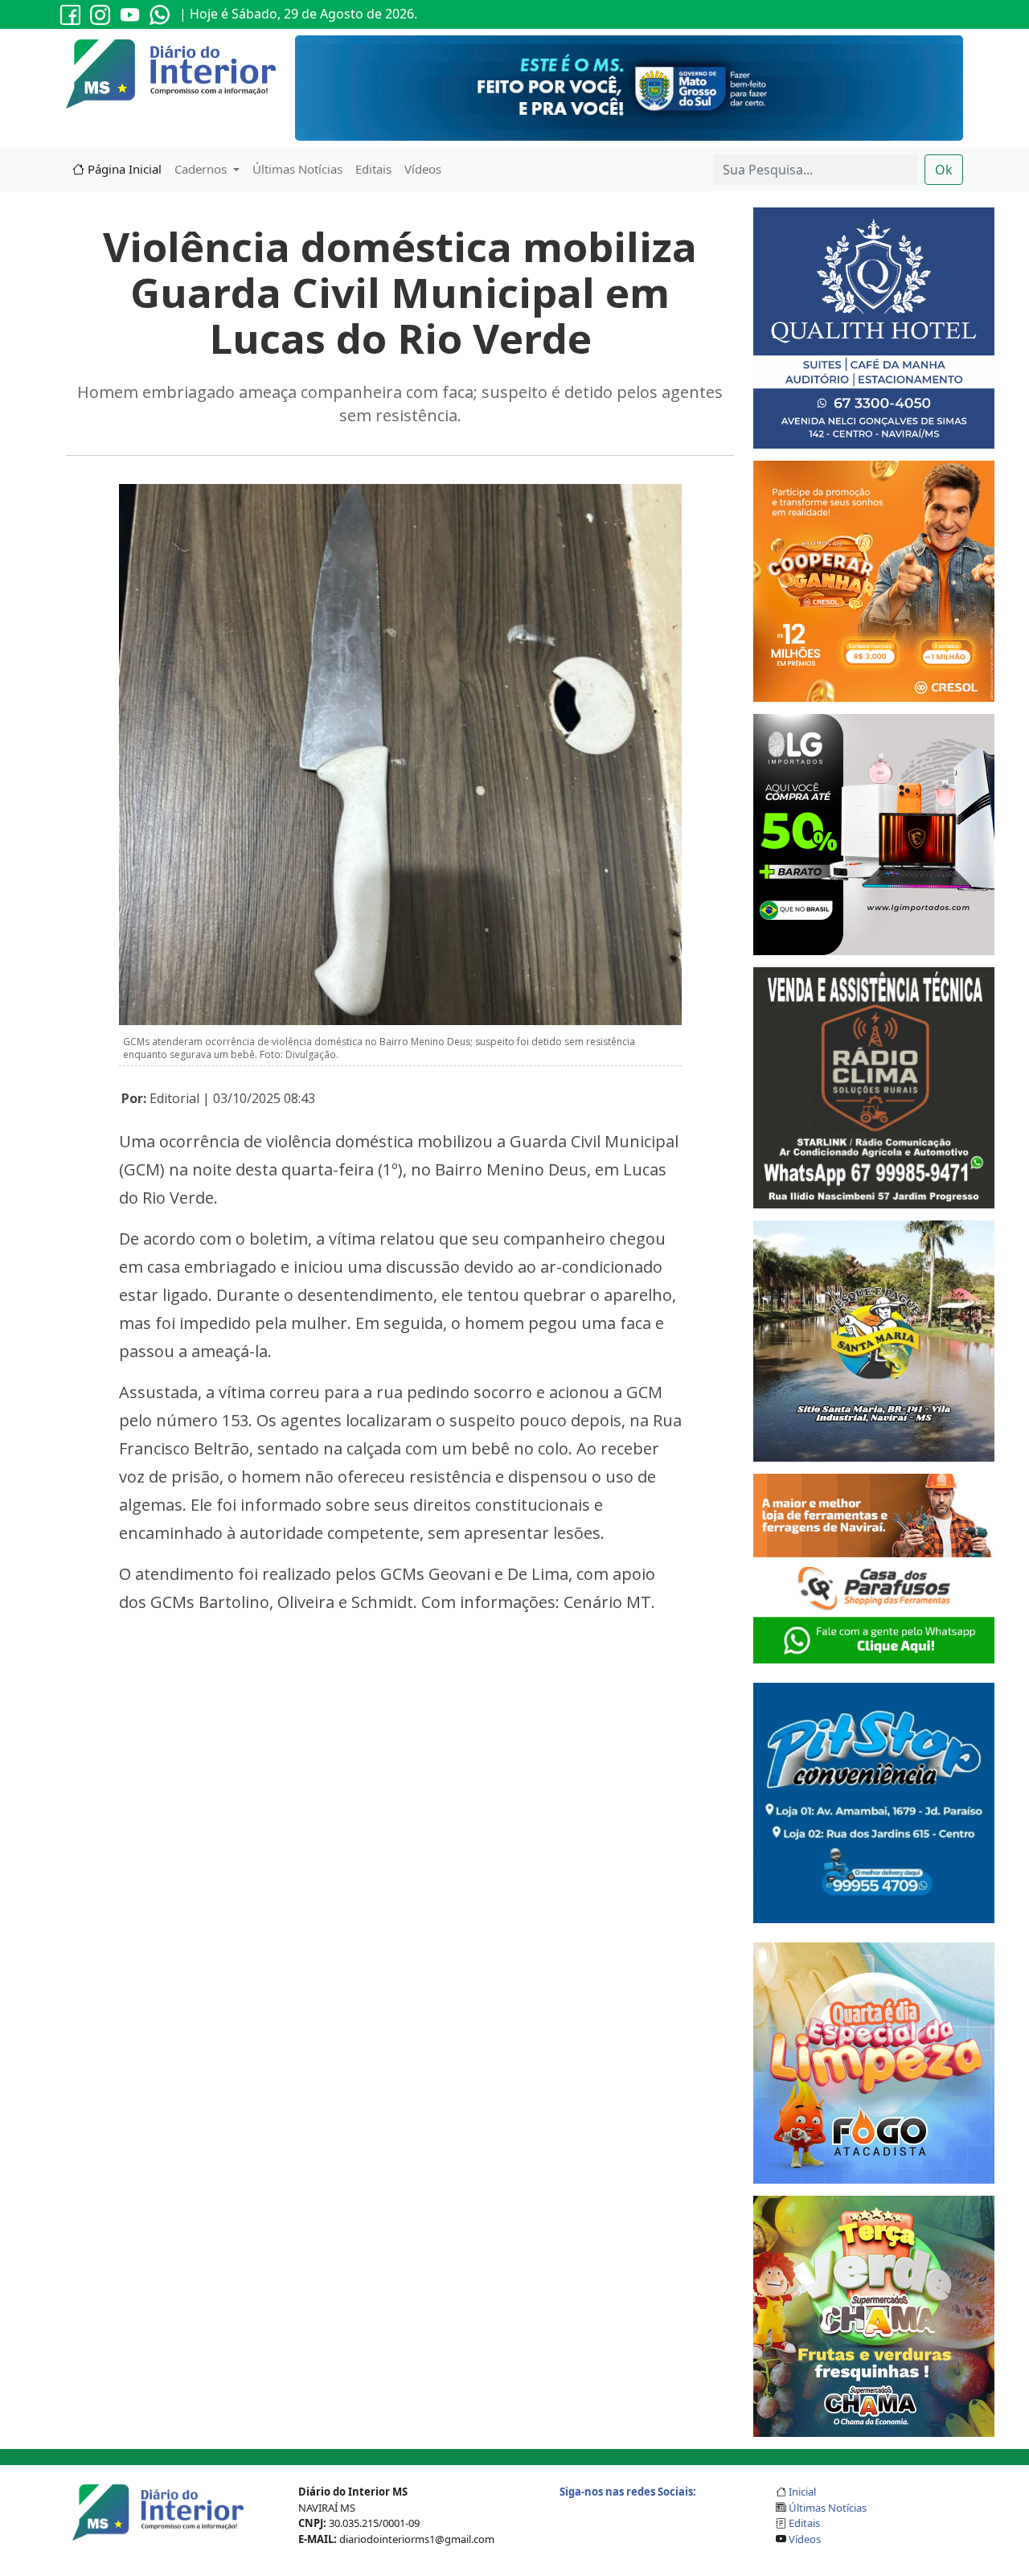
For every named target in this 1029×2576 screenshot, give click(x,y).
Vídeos (423, 169)
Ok (944, 170)
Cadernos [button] (202, 169)
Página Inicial (123, 169)
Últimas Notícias (297, 169)
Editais (373, 169)
